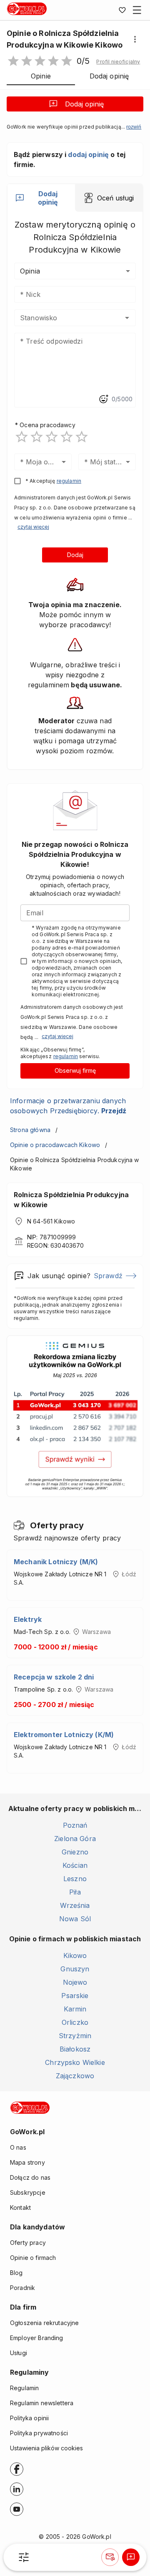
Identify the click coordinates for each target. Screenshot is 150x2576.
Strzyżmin (75, 2036)
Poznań (75, 1825)
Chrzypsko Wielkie (75, 2062)
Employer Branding (37, 2338)
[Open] (127, 318)
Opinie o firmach (33, 2258)
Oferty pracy (28, 2243)
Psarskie (75, 1996)
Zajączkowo (75, 2076)
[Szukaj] (24, 2557)
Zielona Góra (75, 1839)
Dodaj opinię (84, 104)
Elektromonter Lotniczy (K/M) (64, 1735)
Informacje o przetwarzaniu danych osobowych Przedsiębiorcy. (68, 1106)
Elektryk (28, 1619)
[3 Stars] (52, 437)
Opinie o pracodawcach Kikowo (55, 1145)
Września (75, 1905)
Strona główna (30, 1130)
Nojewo (75, 1982)
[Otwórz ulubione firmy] (122, 10)
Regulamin (24, 2388)
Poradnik (22, 2288)
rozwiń (134, 127)
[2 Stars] (37, 437)
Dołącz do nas (30, 2177)
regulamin (69, 481)
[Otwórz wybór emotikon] (103, 399)
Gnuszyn (75, 1969)
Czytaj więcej (33, 527)
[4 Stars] (67, 437)
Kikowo (75, 1955)
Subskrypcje (28, 2192)
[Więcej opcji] (135, 39)
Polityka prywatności (39, 2433)
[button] (118, 62)
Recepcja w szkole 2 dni (54, 1677)
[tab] (41, 198)
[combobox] (63, 318)
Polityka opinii (29, 2418)
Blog (16, 2273)
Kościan (75, 1865)
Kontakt (20, 2207)
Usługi (19, 2353)
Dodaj (75, 555)
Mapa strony (27, 2162)
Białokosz (75, 2049)
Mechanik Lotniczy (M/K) (56, 1562)
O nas (18, 2147)
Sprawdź (108, 1276)
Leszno (75, 1879)
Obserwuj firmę (75, 1070)
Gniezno (75, 1852)
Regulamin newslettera (42, 2403)
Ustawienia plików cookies (46, 2448)
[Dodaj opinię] (131, 2557)
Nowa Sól (75, 1919)
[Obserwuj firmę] (110, 2557)
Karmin (75, 2009)
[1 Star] (22, 437)
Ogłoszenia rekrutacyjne (44, 2323)
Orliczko (75, 2022)
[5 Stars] (82, 437)
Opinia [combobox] (30, 271)
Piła (75, 1892)
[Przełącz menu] (137, 10)
